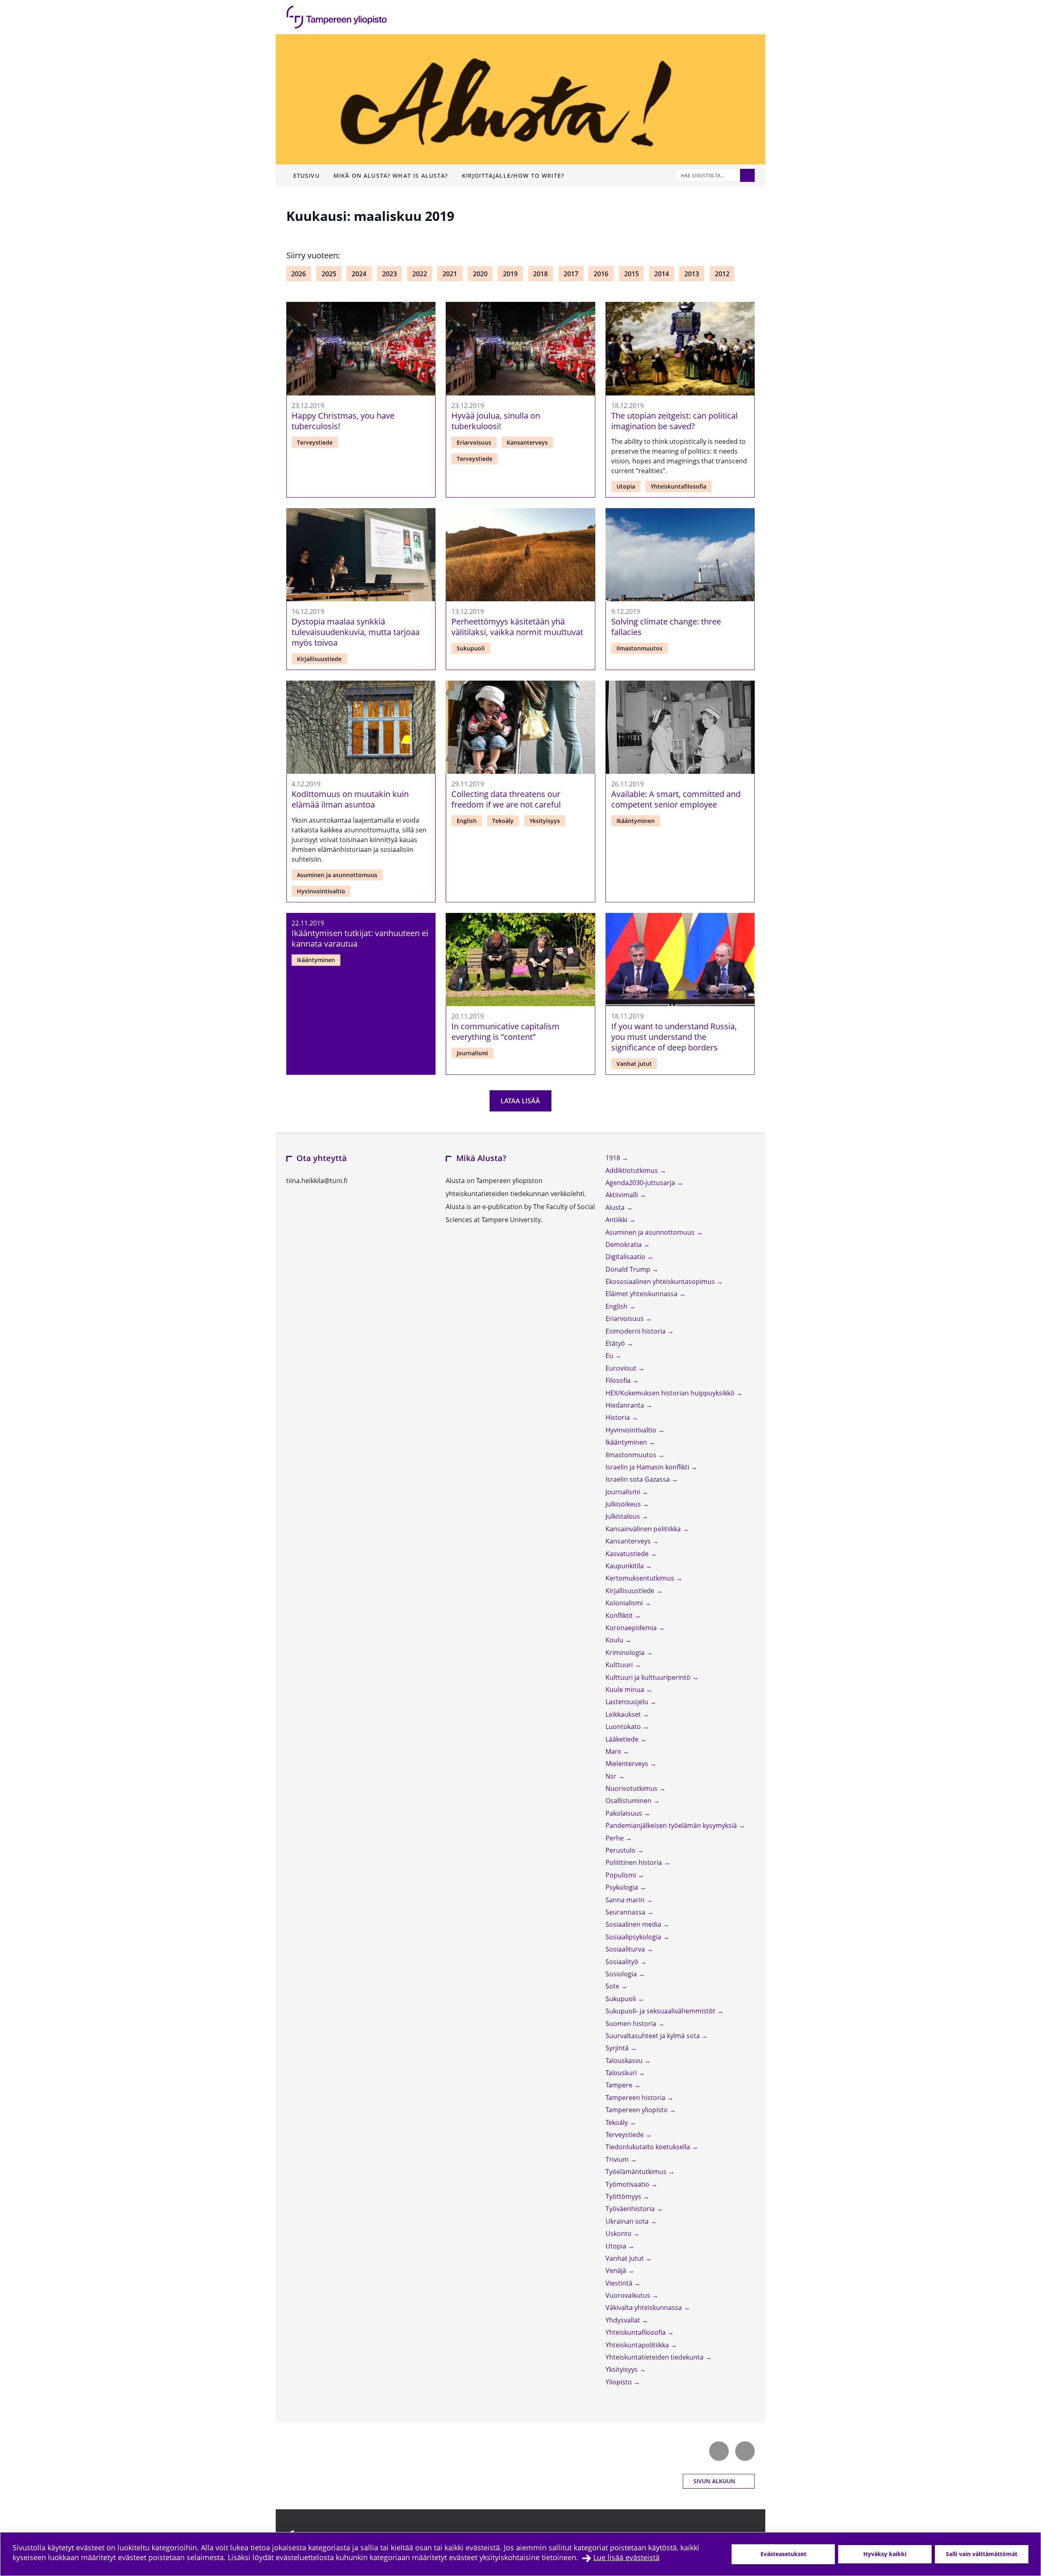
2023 (390, 274)
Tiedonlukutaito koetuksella (649, 2147)
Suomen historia (632, 2024)
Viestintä (620, 2283)
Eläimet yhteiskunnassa (642, 1294)
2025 (329, 274)
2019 (510, 274)
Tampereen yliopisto (637, 2110)
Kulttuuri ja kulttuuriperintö (649, 1677)
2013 (692, 274)
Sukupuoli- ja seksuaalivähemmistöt (661, 2011)
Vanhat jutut (634, 1064)
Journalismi (472, 1053)
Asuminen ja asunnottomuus (337, 875)
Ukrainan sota (628, 2221)
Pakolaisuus (625, 1813)
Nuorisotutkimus (632, 1788)
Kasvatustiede (628, 1554)
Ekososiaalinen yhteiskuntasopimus (661, 1281)
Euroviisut (622, 1368)
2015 (632, 274)
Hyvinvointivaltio (321, 891)
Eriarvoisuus (474, 442)
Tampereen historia (636, 2098)
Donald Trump (629, 1269)
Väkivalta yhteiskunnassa (645, 2307)
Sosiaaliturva (626, 1949)
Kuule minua (626, 1690)
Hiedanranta (626, 1405)
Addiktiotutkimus (633, 1170)
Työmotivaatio (628, 2184)
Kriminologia (626, 1653)
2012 (722, 274)
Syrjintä (618, 2048)
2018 (540, 274)
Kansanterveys (527, 442)
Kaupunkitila (625, 1566)
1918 (614, 1158)
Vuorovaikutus (629, 2295)
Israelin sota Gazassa (638, 1479)
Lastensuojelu (628, 1702)
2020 (480, 274)
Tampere (620, 2085)
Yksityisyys (545, 821)
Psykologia (623, 1887)
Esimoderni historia (636, 1331)
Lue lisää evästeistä (626, 2557)
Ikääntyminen (636, 821)
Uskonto (619, 2233)
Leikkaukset (624, 1714)
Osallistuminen (629, 1801)
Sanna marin (626, 1900)
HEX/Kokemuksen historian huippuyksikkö (671, 1393)
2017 (571, 274)
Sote (613, 1986)
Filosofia (619, 1380)
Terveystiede (315, 442)
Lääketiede (623, 1739)
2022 (420, 274)
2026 (298, 274)
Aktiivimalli (623, 1195)
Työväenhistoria (631, 2209)
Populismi (622, 1875)
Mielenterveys (628, 1764)
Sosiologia (622, 1974)
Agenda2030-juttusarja (641, 1183)
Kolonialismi (625, 1603)
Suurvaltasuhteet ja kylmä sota (653, 2036)
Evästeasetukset (783, 2554)
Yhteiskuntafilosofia (678, 486)
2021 (450, 274)
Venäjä (617, 2270)
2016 (601, 274)
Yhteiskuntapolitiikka (638, 2345)
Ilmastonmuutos (639, 648)
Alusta (616, 1207)
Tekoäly (503, 821)
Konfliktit (620, 1615)
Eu (610, 1356)
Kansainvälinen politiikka (644, 1529)
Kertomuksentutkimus (641, 1578)
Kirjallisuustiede (319, 659)
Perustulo (621, 1850)
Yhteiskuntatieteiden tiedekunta (655, 2357)
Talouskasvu (625, 2061)
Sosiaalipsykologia (634, 1937)
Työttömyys (624, 2196)
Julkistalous (624, 1516)
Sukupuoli (471, 648)
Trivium (618, 2159)
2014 (662, 274)
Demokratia (624, 1244)
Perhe (615, 1838)
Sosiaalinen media (634, 1924)
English (467, 821)
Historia (619, 1417)
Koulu (615, 1640)
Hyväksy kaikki (885, 2554)
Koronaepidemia (632, 1628)
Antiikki (617, 1220)
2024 (359, 274)
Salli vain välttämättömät (982, 2554)
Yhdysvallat (624, 2320)
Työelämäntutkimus (637, 2172)
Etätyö (616, 1343)
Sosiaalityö (623, 1962)
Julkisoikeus (624, 1504)
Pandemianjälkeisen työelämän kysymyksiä (672, 1825)
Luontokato (624, 1727)
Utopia (626, 486)
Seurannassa (626, 1912)
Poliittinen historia (635, 1862)
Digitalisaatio (626, 1257)
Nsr (612, 1776)
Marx (614, 1751)
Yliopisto (620, 2382)
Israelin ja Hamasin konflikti (648, 1467)
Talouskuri (622, 2073)
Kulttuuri (620, 1665)
